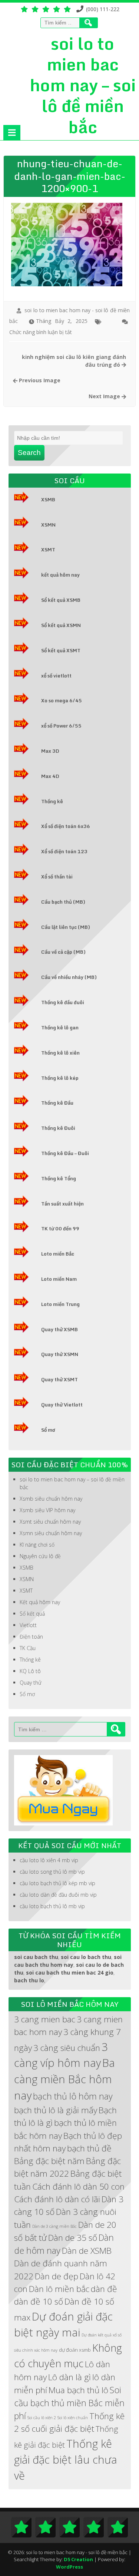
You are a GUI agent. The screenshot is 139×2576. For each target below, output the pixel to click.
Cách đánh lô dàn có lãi (57, 2199)
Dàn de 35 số (73, 2238)
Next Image (105, 396)
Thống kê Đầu (57, 1103)
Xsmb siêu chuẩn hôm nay (51, 1499)
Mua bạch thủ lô (78, 2390)
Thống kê (52, 801)
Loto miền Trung (60, 1304)
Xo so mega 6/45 (62, 700)
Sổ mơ (48, 1430)
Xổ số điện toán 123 (64, 851)
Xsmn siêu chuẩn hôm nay (51, 1533)
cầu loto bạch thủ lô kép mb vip (57, 1883)
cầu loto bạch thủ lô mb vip (52, 1906)
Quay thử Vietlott (62, 1405)
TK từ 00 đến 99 (60, 1228)
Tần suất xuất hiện (62, 1204)
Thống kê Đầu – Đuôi (65, 1153)
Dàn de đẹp (57, 2276)
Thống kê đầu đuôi (63, 1002)
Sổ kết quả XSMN (61, 625)
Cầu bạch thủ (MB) (63, 902)
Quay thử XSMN (60, 1354)
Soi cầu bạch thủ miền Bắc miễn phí (69, 2403)
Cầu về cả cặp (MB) (63, 952)
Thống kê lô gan (60, 1028)
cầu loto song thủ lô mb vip (52, 1872)
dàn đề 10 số (39, 2301)
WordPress (69, 2567)
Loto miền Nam (59, 1279)
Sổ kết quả (32, 1614)
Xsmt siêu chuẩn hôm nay (50, 1522)
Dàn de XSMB (87, 2251)
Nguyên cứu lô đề (40, 1556)
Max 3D (50, 751)
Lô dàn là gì (69, 2377)
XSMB (48, 499)
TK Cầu (28, 1648)
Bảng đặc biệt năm (49, 2161)
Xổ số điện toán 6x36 (66, 826)
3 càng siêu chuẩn (67, 2048)
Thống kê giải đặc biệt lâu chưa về (66, 2460)
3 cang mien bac (45, 2019)
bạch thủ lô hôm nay (73, 2096)
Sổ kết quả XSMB (61, 600)
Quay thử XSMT (59, 1379)
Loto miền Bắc (58, 1254)
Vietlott (28, 1625)
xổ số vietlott (56, 676)
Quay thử (31, 1683)
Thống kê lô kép (60, 1078)
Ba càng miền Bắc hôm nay (64, 2079)
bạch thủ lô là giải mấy (56, 2110)
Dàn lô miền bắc (59, 2289)
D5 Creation (78, 2559)
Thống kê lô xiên (60, 1053)
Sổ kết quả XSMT (61, 650)
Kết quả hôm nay (40, 1602)
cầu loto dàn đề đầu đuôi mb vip (58, 1895)
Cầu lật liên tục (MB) (66, 927)
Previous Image (39, 380)
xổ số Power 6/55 (61, 726)
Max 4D (50, 776)
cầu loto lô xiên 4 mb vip (49, 1860)
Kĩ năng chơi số (37, 1545)
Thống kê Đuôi (58, 1128)
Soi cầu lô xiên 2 (42, 2418)
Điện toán (31, 1637)
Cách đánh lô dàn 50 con (78, 2186)
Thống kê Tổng (59, 1178)
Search (29, 453)
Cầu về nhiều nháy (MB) (69, 977)
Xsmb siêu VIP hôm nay (47, 1510)
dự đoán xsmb (75, 2350)
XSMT (48, 550)
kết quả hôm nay (60, 575)
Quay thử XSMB (59, 1329)
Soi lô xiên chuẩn (73, 2418)
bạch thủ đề (89, 2148)
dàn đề (104, 2289)
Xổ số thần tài (57, 877)
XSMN (48, 525)
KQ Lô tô (30, 1671)
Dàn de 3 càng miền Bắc (54, 2226)
